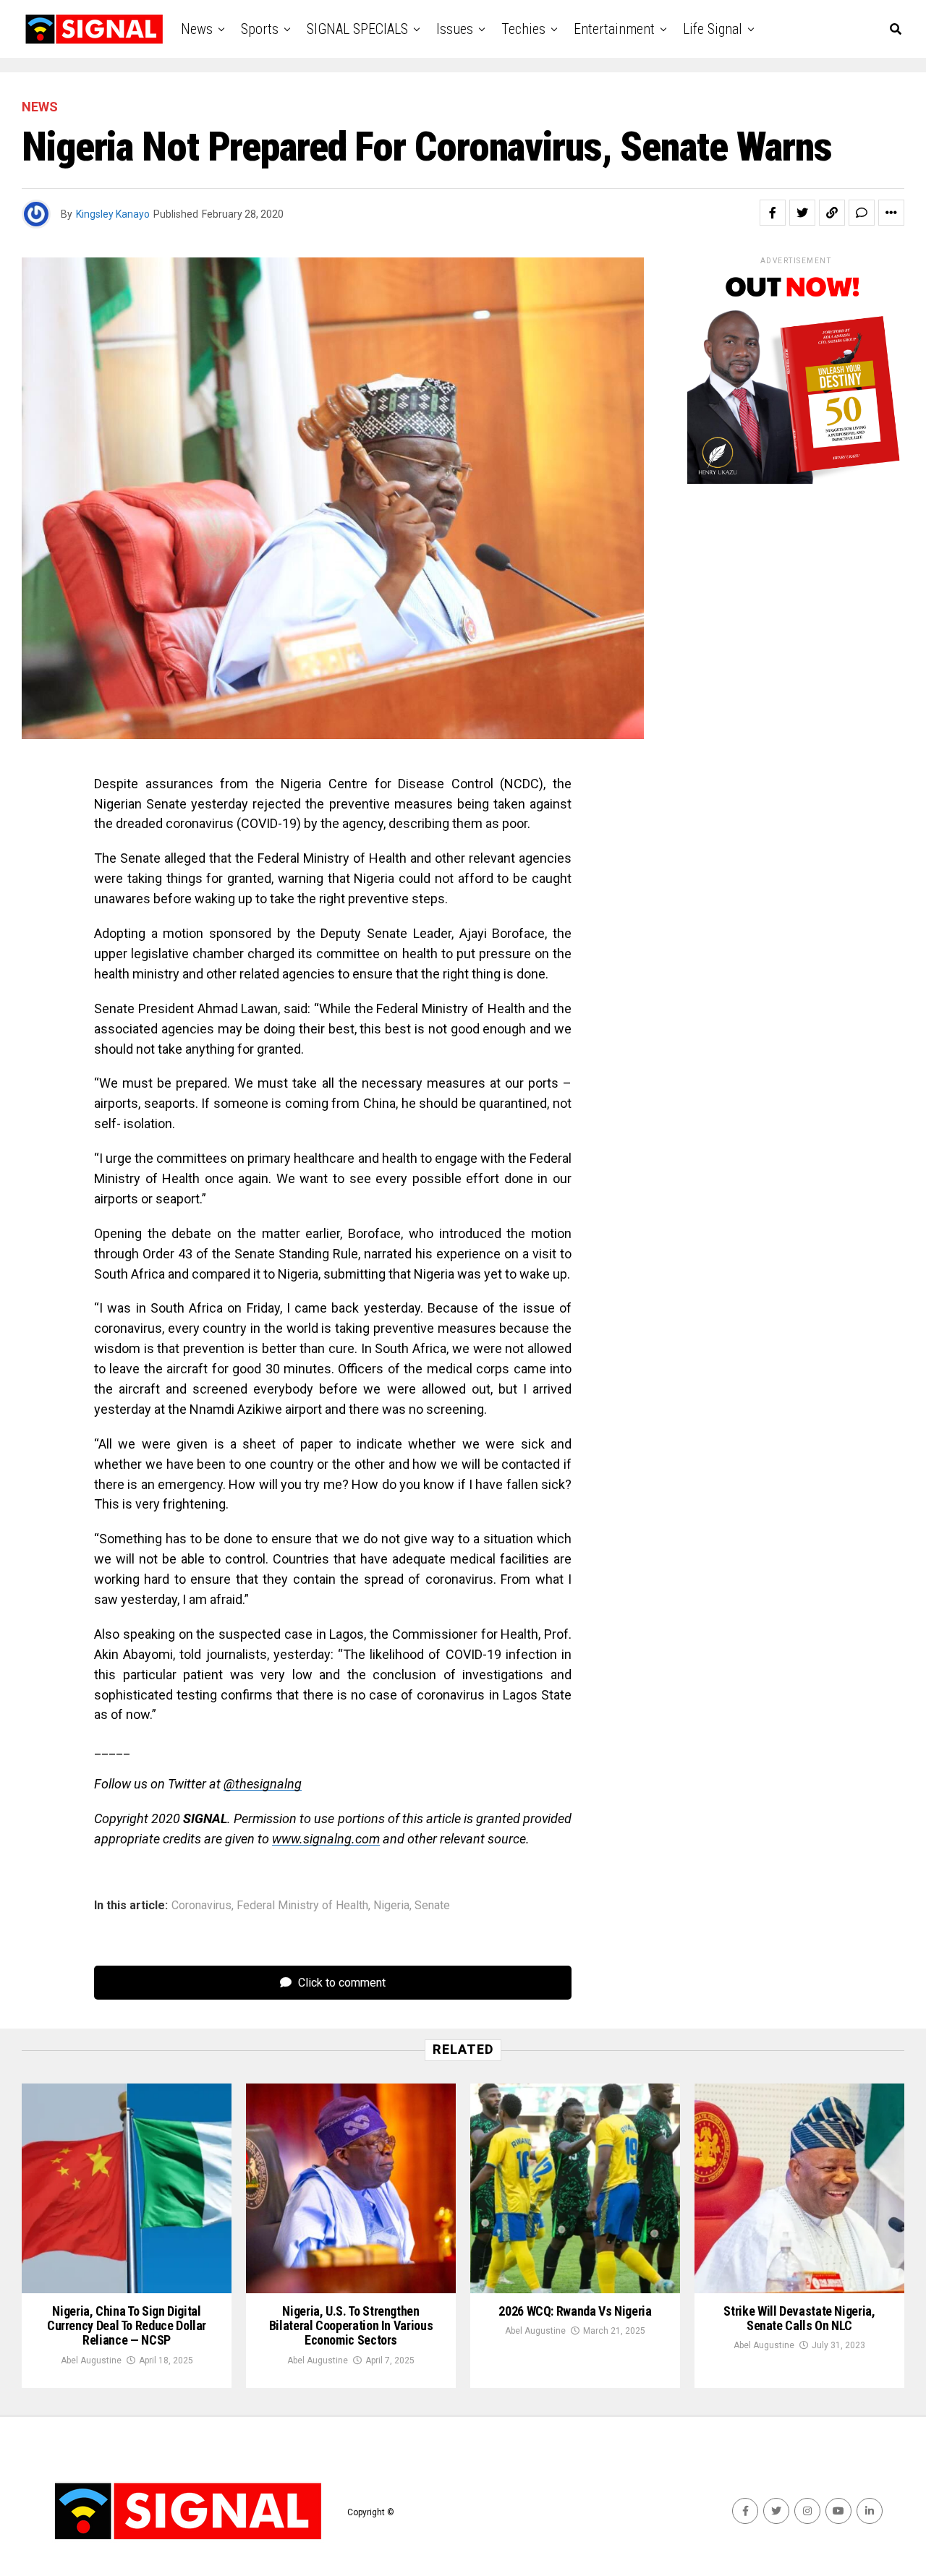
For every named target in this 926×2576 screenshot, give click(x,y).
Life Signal (713, 29)
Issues (455, 29)
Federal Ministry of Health (302, 1906)
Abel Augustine (91, 2360)
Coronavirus (201, 1906)
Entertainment (614, 29)
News (197, 29)
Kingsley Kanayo (113, 214)
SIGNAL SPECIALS (357, 29)
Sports (260, 29)
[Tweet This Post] (802, 213)
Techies (523, 29)
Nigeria (391, 1906)
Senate (432, 1906)
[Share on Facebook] (773, 213)
